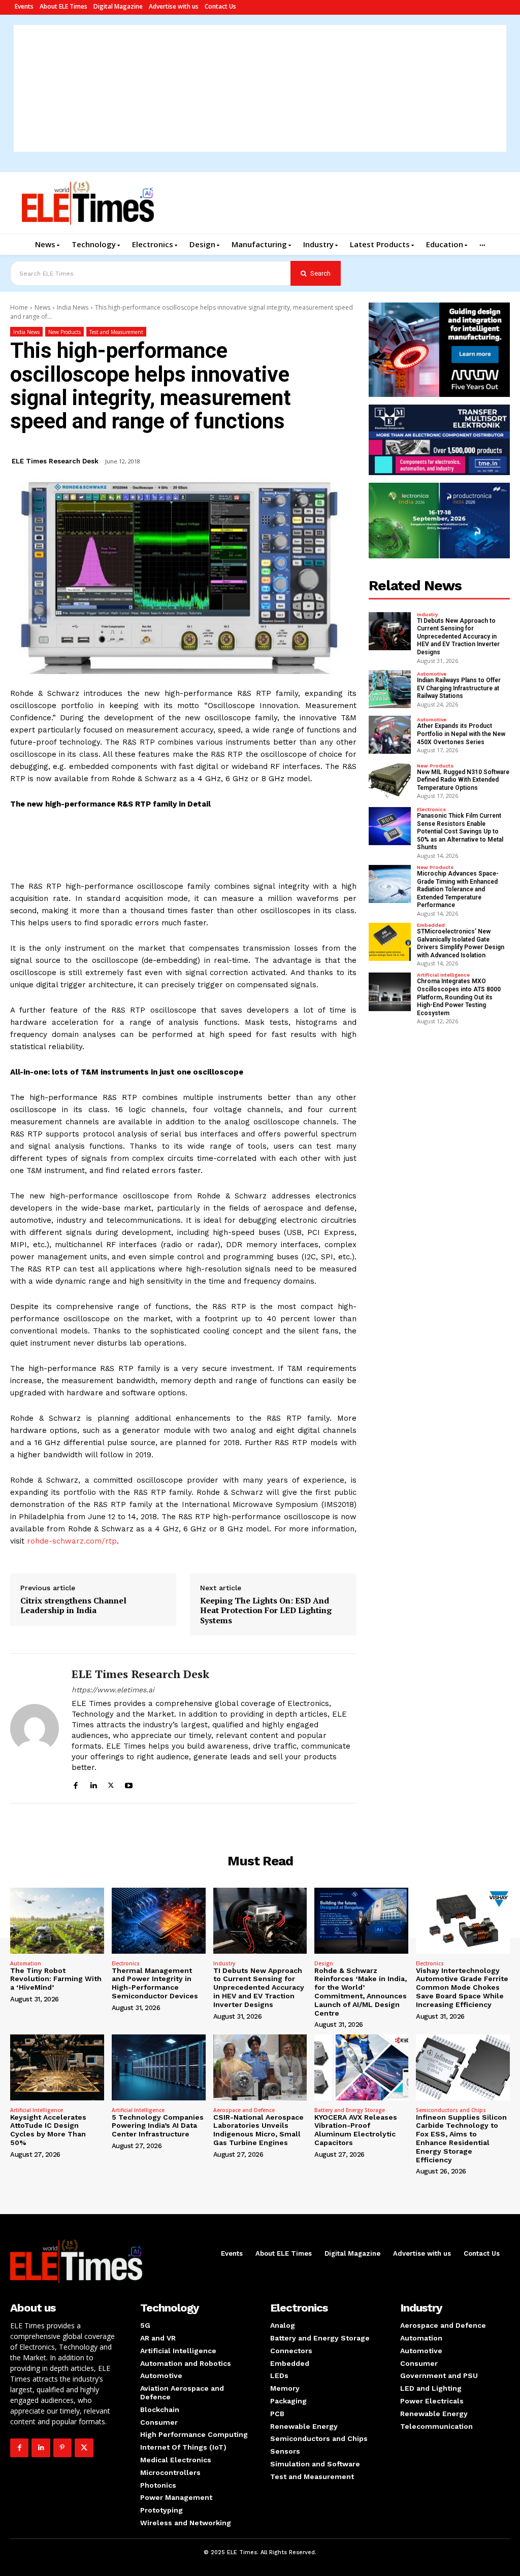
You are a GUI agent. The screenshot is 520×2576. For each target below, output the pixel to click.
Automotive (432, 674)
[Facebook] (75, 1784)
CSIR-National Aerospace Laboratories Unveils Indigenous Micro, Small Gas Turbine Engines (258, 2130)
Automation (26, 1963)
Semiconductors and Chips (451, 2110)
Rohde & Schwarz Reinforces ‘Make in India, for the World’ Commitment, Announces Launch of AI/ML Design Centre (361, 1992)
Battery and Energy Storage (350, 2110)
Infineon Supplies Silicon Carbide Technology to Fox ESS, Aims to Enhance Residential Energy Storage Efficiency (461, 2138)
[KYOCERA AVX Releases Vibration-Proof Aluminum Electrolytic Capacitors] (361, 2067)
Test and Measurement (116, 332)
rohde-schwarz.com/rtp (72, 1541)
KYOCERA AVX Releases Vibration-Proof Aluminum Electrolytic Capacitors (356, 2130)
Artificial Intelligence (443, 975)
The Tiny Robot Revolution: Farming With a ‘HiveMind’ (56, 1979)
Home (19, 307)
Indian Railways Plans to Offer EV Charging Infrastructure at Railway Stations (459, 688)
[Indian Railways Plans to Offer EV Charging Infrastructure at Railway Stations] (390, 689)
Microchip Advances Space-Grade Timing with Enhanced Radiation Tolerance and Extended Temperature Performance (458, 889)
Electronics (431, 810)
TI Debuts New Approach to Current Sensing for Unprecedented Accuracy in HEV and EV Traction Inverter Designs (458, 637)
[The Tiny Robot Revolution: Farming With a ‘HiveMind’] (57, 1920)
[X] (111, 1784)
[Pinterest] (62, 2448)
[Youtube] (129, 1784)
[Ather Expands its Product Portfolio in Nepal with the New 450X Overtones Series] (390, 735)
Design (324, 1963)
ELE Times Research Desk (55, 461)
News (42, 307)
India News (73, 307)
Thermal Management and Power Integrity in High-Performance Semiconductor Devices (155, 1983)
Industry (427, 615)
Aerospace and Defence (244, 2110)
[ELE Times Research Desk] (35, 1728)
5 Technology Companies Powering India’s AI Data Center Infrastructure (158, 2126)
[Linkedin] (93, 1784)
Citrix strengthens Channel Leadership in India (73, 1605)
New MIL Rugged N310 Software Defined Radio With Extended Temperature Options (463, 780)
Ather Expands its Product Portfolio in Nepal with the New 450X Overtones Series (461, 734)
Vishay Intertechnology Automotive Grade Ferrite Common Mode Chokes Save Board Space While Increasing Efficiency (462, 1987)
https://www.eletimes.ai (113, 1690)
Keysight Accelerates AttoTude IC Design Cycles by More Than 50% (48, 2130)
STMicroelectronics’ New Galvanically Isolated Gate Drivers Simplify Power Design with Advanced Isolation (461, 943)
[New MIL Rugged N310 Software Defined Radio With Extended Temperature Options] (390, 780)
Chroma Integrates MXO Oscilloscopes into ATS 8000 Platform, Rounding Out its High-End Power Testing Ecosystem (459, 997)
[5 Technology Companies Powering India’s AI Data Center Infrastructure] (159, 2067)
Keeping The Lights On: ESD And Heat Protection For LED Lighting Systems (266, 1611)
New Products (64, 332)
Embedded (431, 925)
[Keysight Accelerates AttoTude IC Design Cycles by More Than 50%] (57, 2067)
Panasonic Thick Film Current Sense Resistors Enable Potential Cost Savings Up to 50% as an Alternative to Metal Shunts (460, 831)
